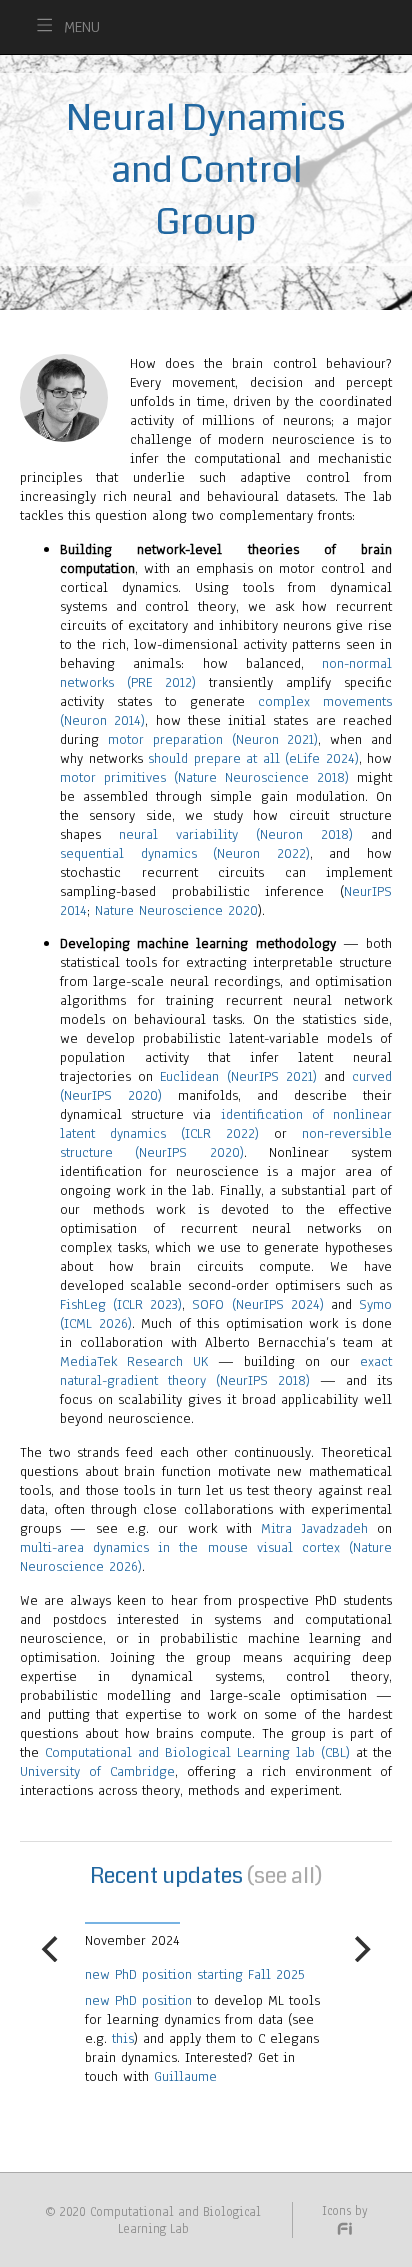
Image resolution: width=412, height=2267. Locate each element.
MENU (82, 27)
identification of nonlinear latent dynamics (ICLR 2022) (226, 1124)
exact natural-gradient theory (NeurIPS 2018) (226, 1371)
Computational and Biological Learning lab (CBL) (197, 1752)
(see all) (284, 1875)
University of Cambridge (97, 1771)
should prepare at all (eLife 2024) (253, 758)
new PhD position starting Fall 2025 (127, 1974)
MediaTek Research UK (134, 1361)
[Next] (360, 1949)
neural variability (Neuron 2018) (236, 834)
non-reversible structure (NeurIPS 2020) (226, 1143)
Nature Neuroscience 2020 (176, 910)
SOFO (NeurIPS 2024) (257, 1304)
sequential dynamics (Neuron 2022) (185, 853)
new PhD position (71, 2000)
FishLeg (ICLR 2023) (121, 1304)
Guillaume (118, 2076)
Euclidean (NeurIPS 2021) (238, 1076)
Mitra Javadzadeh (314, 1528)
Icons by (345, 2210)
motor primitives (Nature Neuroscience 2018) (204, 777)
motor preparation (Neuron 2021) (213, 739)
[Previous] (52, 1949)
